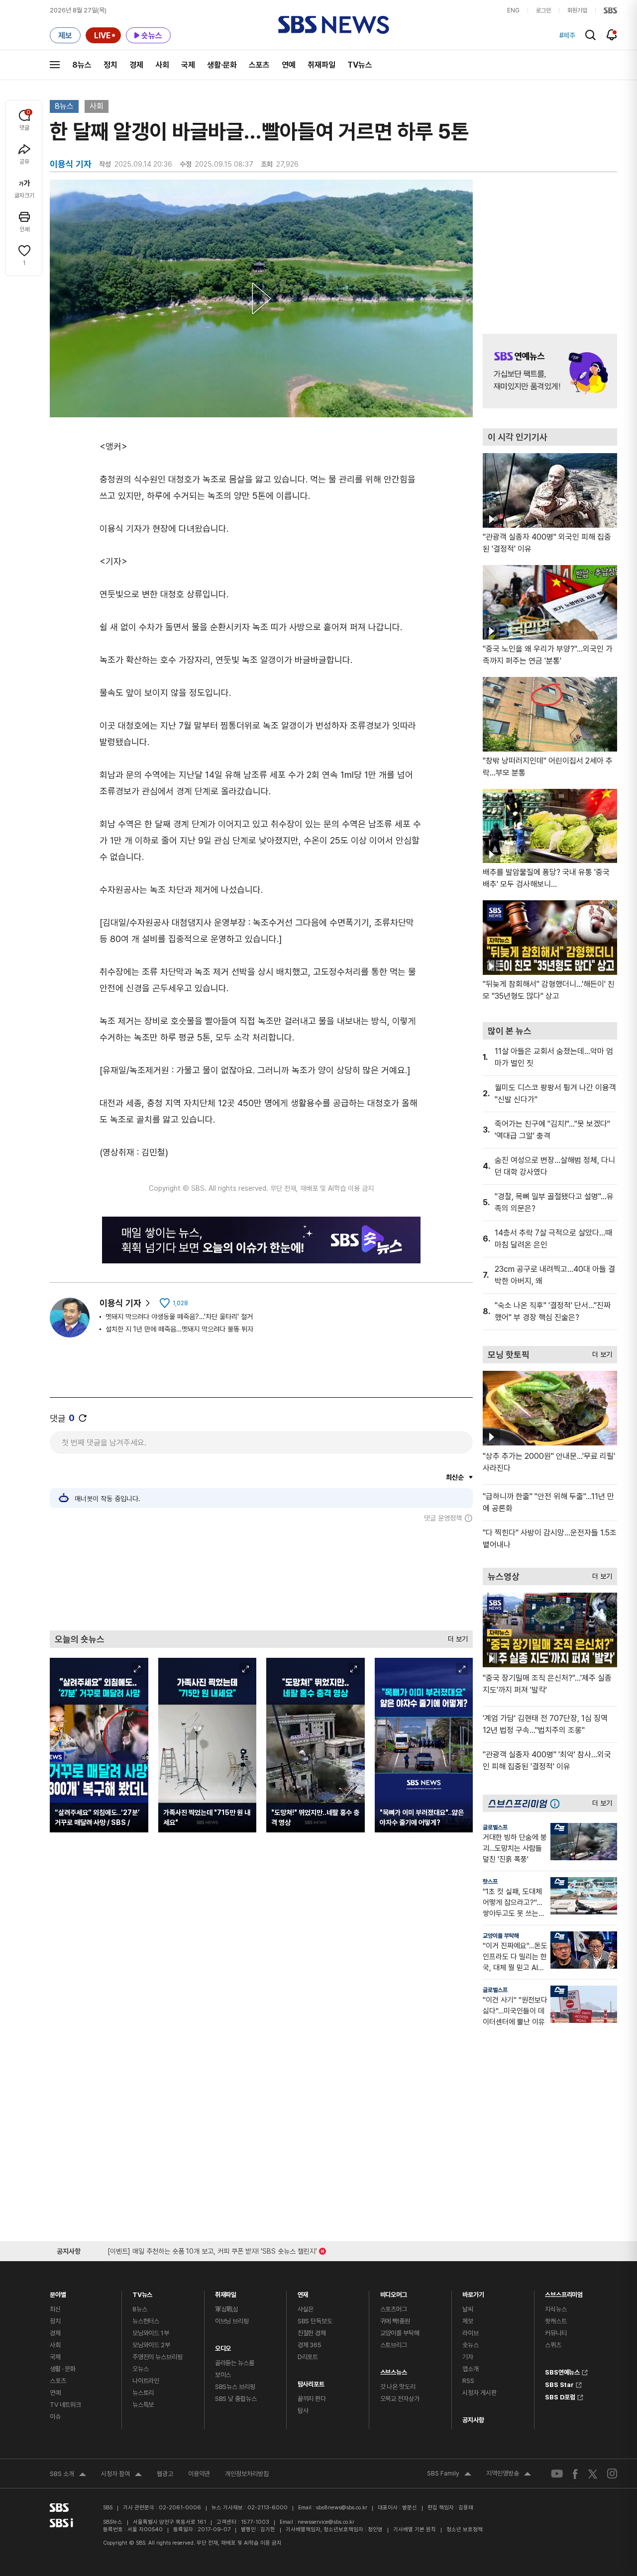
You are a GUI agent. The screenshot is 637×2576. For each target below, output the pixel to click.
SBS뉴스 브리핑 (235, 2387)
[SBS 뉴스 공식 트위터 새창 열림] (593, 2473)
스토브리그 (394, 2345)
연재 (303, 2292)
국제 (188, 65)
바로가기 (473, 2292)
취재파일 (321, 65)
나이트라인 (146, 2381)
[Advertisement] (261, 1576)
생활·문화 (222, 65)
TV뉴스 (360, 65)
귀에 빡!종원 (395, 2321)
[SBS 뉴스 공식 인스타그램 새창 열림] (612, 2474)
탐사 (303, 2411)
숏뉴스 (471, 2345)
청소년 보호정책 (465, 2529)
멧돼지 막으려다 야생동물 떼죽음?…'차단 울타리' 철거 (179, 1317)
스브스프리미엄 (564, 2292)
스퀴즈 (553, 2345)
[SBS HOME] (610, 10)
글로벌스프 (495, 1827)
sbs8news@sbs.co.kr (342, 2508)
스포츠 (259, 65)
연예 (289, 65)
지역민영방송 (509, 2475)
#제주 (567, 35)
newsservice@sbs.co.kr (326, 2522)
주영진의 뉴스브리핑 (158, 2357)
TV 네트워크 (65, 2405)
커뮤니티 (556, 2333)
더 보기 (455, 1637)
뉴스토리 (143, 2393)
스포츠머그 (394, 2309)
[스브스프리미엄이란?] (557, 1803)
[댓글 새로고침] (83, 1418)
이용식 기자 (120, 1303)
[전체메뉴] (55, 65)
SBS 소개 (68, 2475)
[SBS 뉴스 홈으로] (334, 25)
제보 (468, 2321)
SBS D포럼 (560, 2396)
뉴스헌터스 (146, 2321)
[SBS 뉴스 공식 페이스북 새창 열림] (576, 2474)
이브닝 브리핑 (232, 2321)
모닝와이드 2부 (151, 2345)
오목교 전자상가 (400, 2399)
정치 (110, 65)
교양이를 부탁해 (501, 1936)
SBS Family (449, 2475)
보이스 (223, 2375)
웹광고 (165, 2474)
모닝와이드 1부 (151, 2333)
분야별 (58, 2292)
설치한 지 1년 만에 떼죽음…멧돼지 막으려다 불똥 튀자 (179, 1329)
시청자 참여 (121, 2475)
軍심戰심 (227, 2309)
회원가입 (577, 10)
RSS (468, 2381)
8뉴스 (82, 65)
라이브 (471, 2333)
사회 (162, 65)
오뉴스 (141, 2369)
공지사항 (473, 2420)
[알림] (612, 35)
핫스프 (490, 1882)
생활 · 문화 (63, 2369)
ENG (513, 10)
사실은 (306, 2309)
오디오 (223, 2346)
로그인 (543, 10)
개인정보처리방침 (247, 2474)
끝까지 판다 (312, 2399)
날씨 (468, 2309)
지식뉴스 (556, 2309)
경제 (136, 65)
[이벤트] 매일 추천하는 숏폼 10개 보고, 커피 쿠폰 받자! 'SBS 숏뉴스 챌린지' (212, 2249)
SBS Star (559, 2384)
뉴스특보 (143, 2405)
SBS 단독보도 (315, 2321)
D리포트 (308, 2357)
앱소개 (471, 2369)
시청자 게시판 (479, 2393)
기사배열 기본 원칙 (415, 2529)
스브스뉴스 (394, 2370)
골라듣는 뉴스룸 (235, 2363)
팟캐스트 (556, 2321)
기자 (468, 2357)
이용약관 (199, 2474)
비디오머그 (394, 2292)
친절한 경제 (312, 2333)
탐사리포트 (311, 2382)
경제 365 (310, 2345)
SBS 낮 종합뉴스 (236, 2399)
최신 (55, 2309)
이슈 (55, 2417)
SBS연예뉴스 (562, 2371)
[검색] (590, 35)
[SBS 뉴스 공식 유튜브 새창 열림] (557, 2474)
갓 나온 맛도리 (398, 2387)
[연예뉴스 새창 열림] (550, 371)
